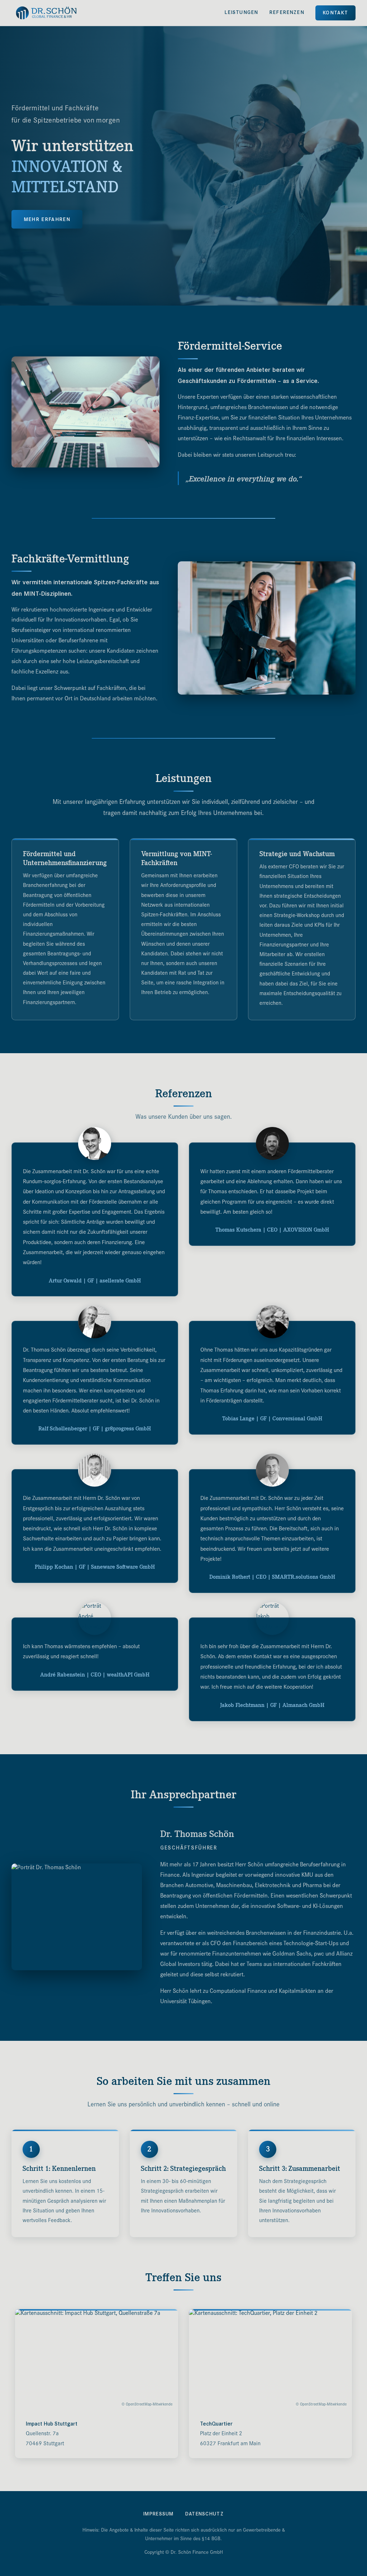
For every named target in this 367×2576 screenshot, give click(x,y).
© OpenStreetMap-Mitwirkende (147, 2405)
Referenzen (287, 12)
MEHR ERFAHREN (47, 219)
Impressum (159, 2514)
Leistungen (241, 12)
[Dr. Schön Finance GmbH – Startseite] (46, 13)
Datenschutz (204, 2514)
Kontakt (335, 13)
